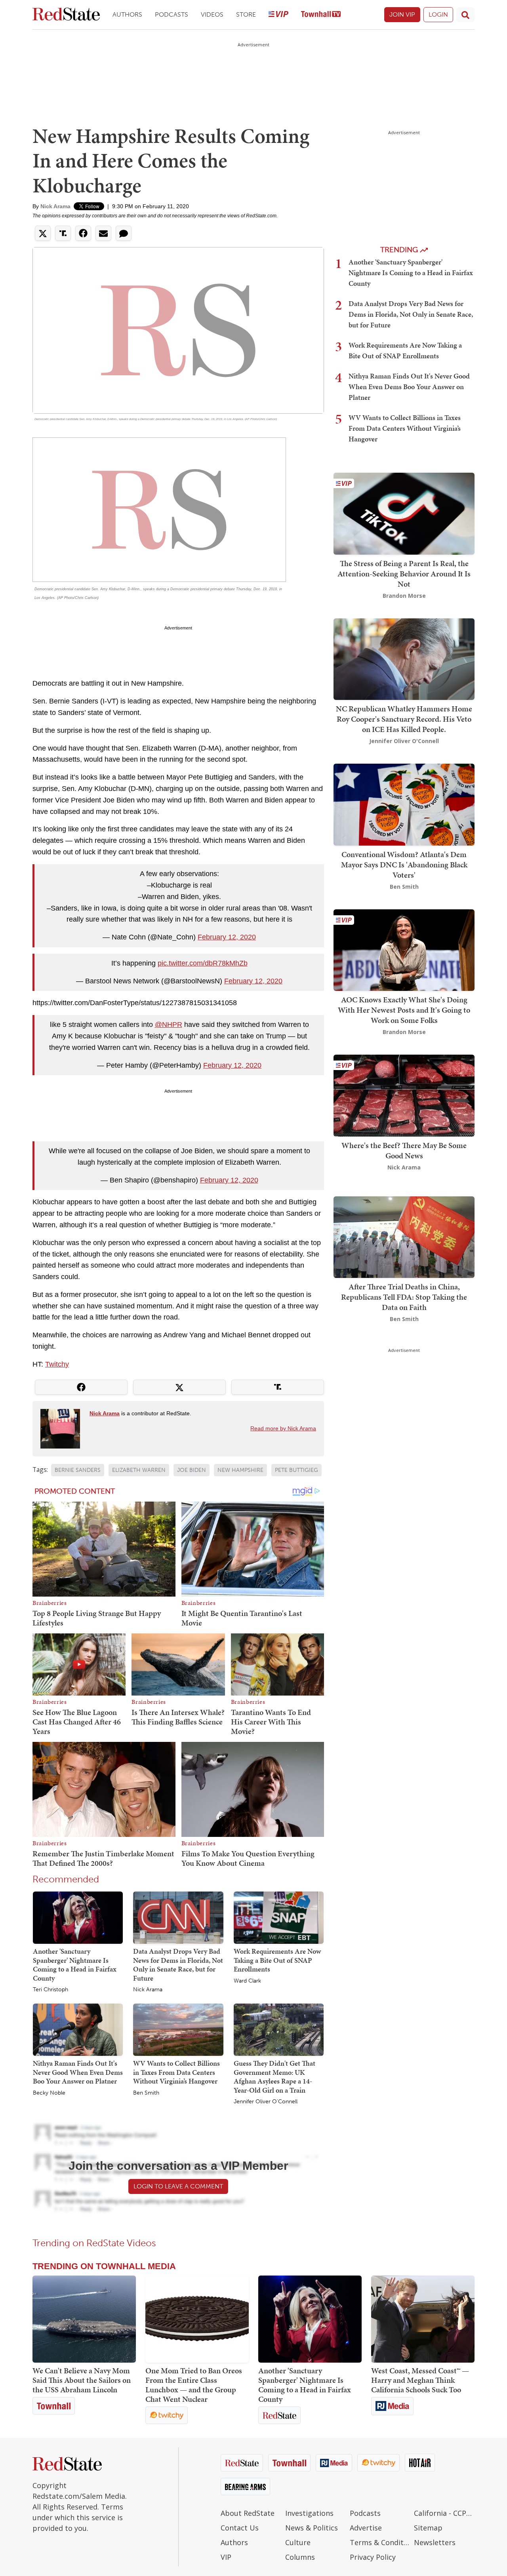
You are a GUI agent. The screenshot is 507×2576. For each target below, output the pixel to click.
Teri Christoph (51, 1990)
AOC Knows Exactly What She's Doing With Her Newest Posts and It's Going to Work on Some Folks (404, 1010)
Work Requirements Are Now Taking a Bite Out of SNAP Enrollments (277, 1960)
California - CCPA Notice (444, 2513)
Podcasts (172, 14)
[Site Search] (465, 15)
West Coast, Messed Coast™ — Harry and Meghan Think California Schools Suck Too (420, 2380)
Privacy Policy (373, 2557)
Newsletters (435, 2542)
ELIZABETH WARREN (139, 1470)
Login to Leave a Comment (178, 2186)
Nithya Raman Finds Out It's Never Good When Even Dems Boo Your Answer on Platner (78, 2072)
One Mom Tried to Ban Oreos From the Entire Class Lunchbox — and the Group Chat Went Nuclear (194, 2385)
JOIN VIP (402, 14)
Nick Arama (55, 206)
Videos (212, 14)
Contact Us (240, 2528)
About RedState (248, 2513)
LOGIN (438, 14)
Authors (127, 14)
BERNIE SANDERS (78, 1470)
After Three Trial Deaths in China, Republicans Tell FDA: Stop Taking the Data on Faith (404, 1297)
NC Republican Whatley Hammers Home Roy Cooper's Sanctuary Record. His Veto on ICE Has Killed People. (404, 719)
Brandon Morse (404, 596)
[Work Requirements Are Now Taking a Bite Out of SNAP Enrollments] (279, 1917)
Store (246, 14)
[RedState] (66, 15)
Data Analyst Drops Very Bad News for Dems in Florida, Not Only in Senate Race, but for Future (178, 1965)
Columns (300, 2557)
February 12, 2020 (227, 937)
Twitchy (57, 1364)
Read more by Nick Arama (283, 1428)
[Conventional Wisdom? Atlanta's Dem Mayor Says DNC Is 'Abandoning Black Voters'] (404, 804)
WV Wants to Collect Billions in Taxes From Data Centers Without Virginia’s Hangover (176, 2072)
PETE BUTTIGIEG (296, 1470)
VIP (226, 2557)
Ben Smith (146, 2093)
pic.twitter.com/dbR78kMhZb (203, 963)
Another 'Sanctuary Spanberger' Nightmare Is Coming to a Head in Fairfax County (75, 1965)
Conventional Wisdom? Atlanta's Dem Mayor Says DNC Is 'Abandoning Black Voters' (404, 865)
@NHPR (169, 1025)
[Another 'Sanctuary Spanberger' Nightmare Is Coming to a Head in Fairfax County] (78, 1917)
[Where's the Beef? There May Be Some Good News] (404, 1095)
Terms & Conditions (380, 2542)
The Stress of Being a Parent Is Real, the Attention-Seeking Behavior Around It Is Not (404, 574)
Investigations (309, 2513)
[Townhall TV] (321, 15)
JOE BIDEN (192, 1470)
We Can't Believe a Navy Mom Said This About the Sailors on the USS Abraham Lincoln (82, 2380)
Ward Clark (247, 1981)
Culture (298, 2542)
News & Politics (312, 2528)
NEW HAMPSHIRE (240, 1470)
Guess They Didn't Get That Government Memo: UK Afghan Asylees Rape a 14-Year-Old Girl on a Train (274, 2077)
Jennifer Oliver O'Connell (266, 2102)
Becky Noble (49, 2093)
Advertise (366, 2528)
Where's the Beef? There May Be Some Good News (404, 1150)
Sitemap (428, 2528)
